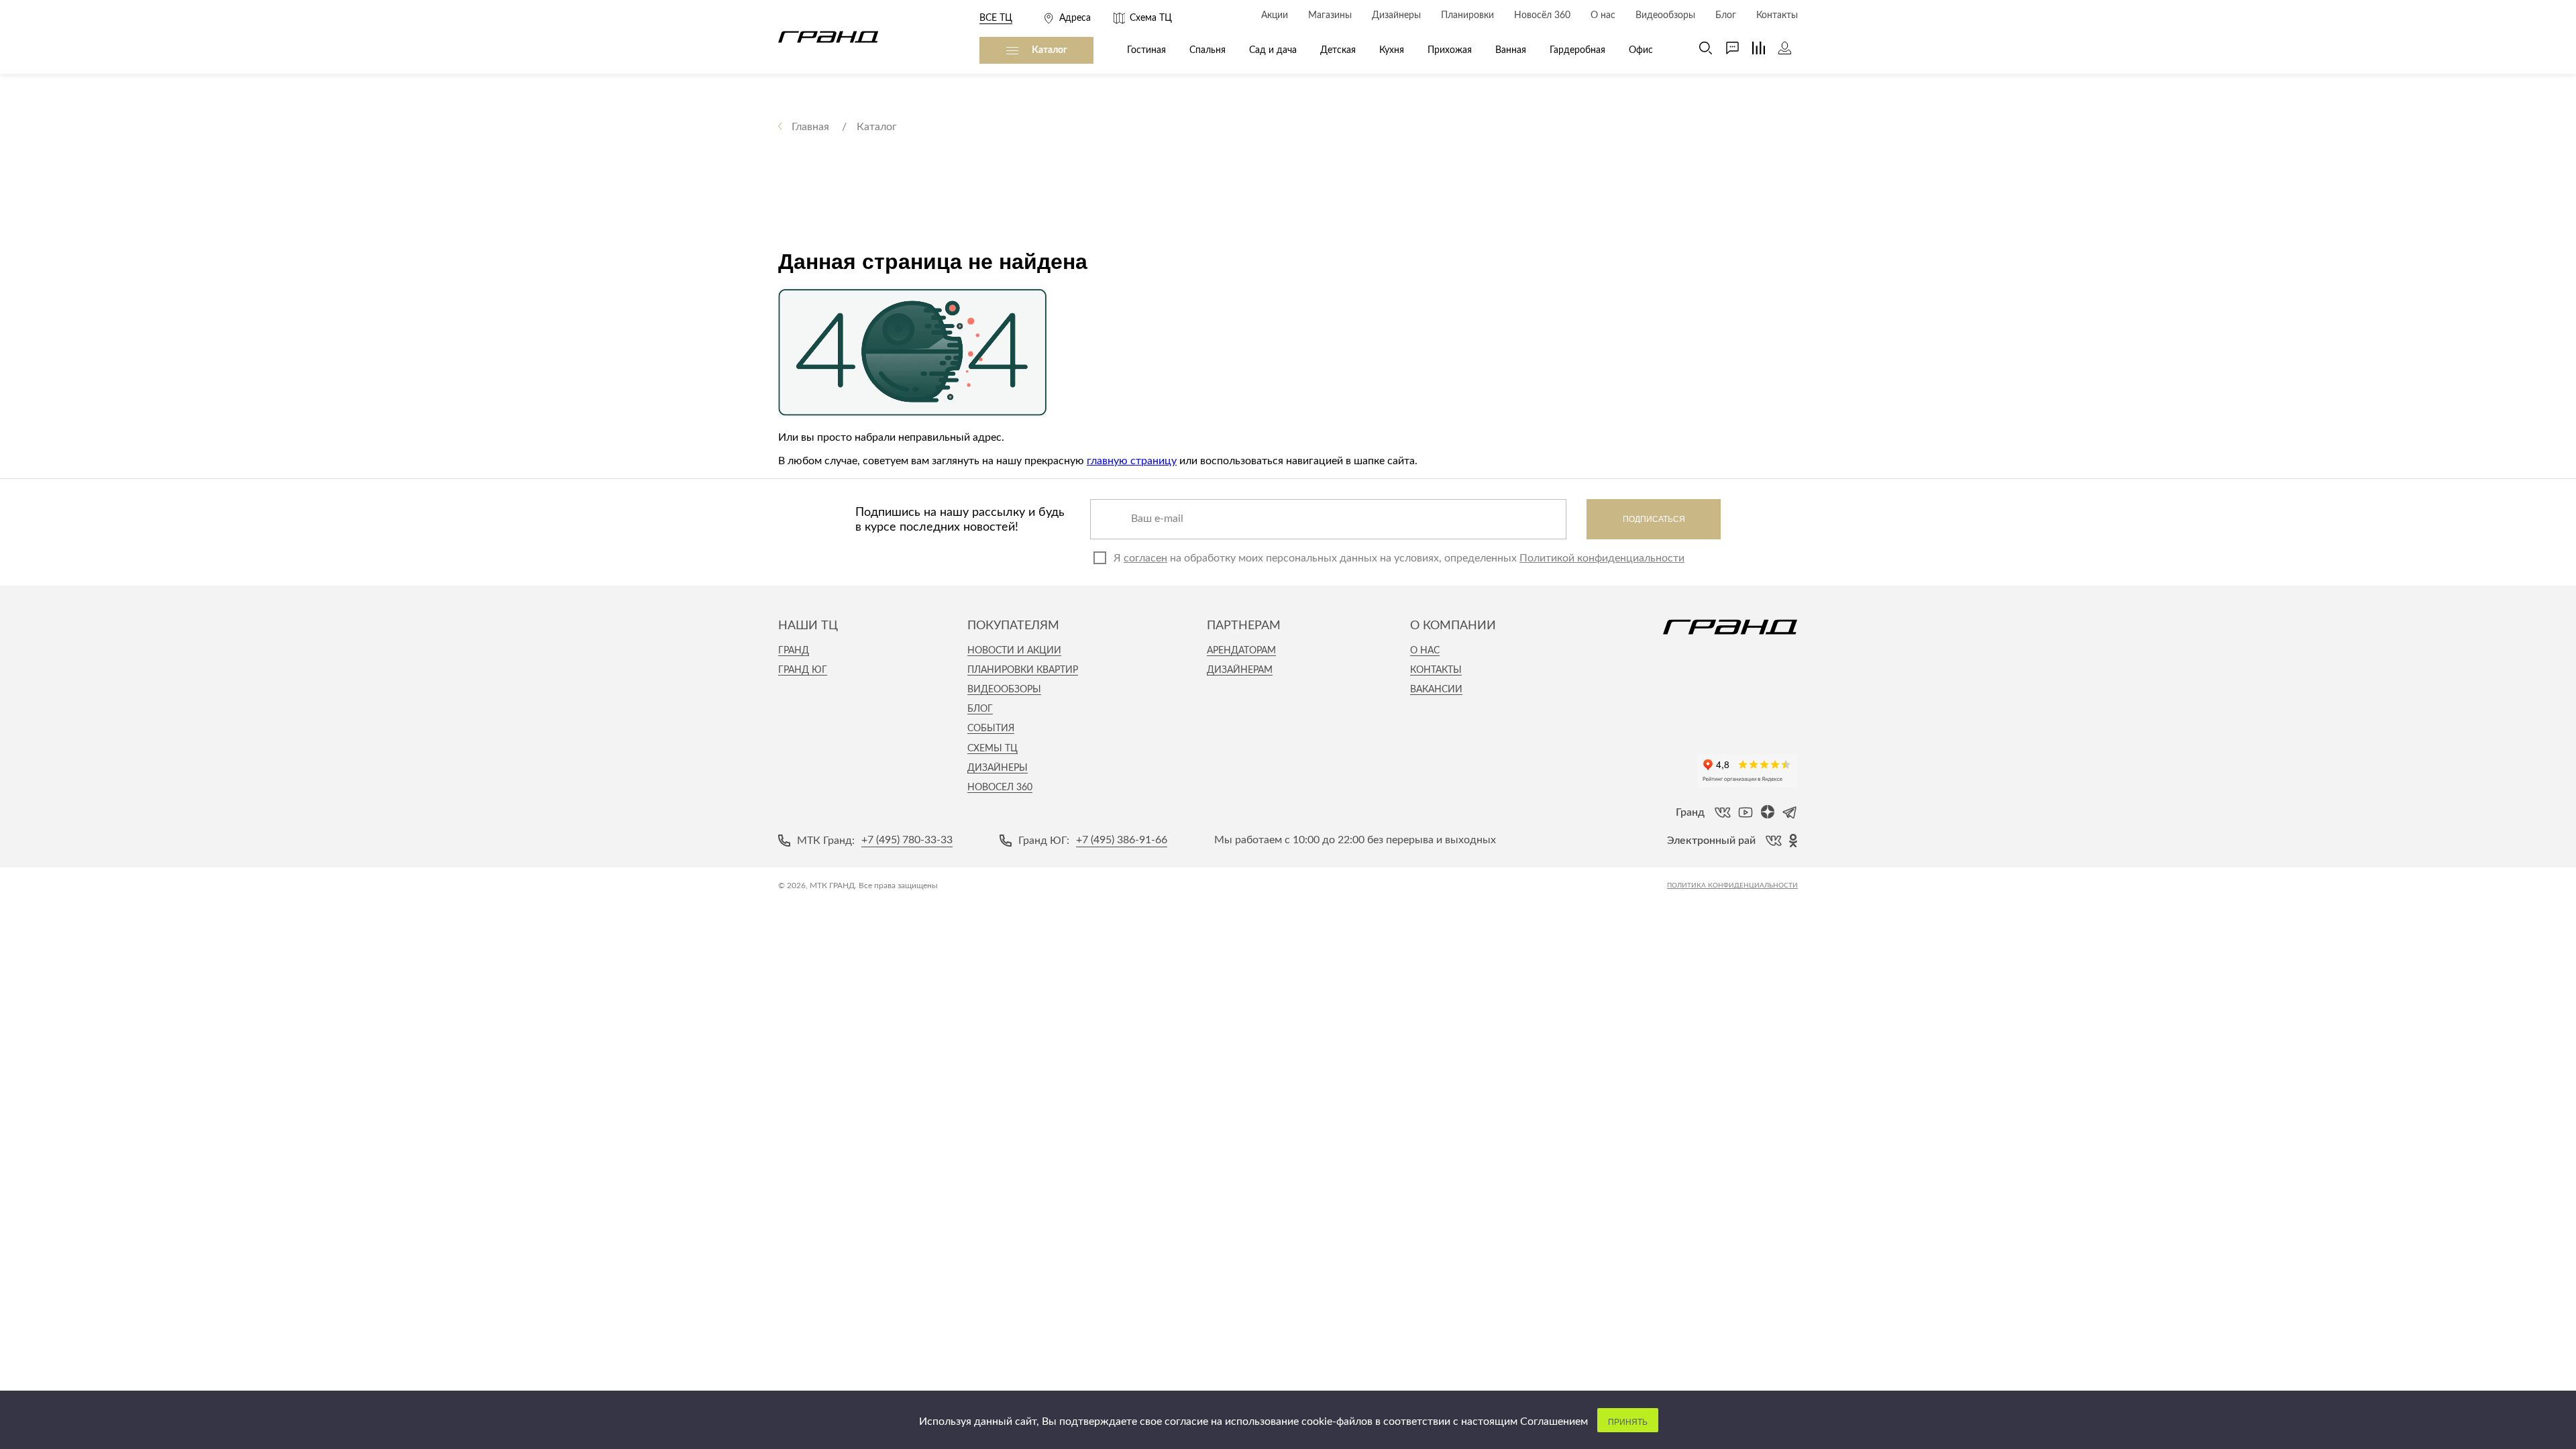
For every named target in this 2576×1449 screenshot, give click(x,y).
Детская (1338, 50)
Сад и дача (1273, 50)
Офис (1641, 50)
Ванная (1511, 50)
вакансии (1436, 690)
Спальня (1207, 50)
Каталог (1050, 50)
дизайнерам (1240, 670)
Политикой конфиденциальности (1602, 558)
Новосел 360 (1000, 788)
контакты (1436, 670)
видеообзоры (1004, 690)
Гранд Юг (803, 670)
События (991, 729)
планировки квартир (1023, 670)
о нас (1425, 651)
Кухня (1392, 50)
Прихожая (1450, 50)
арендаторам (1241, 651)
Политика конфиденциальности (1732, 885)
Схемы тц (992, 749)
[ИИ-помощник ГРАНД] (1726, 48)
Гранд (794, 651)
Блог (980, 709)
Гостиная (1146, 50)
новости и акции (1014, 651)
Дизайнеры (998, 768)
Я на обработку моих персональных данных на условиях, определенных (1399, 558)
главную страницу (1132, 461)
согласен (1145, 558)
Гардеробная (1577, 50)
